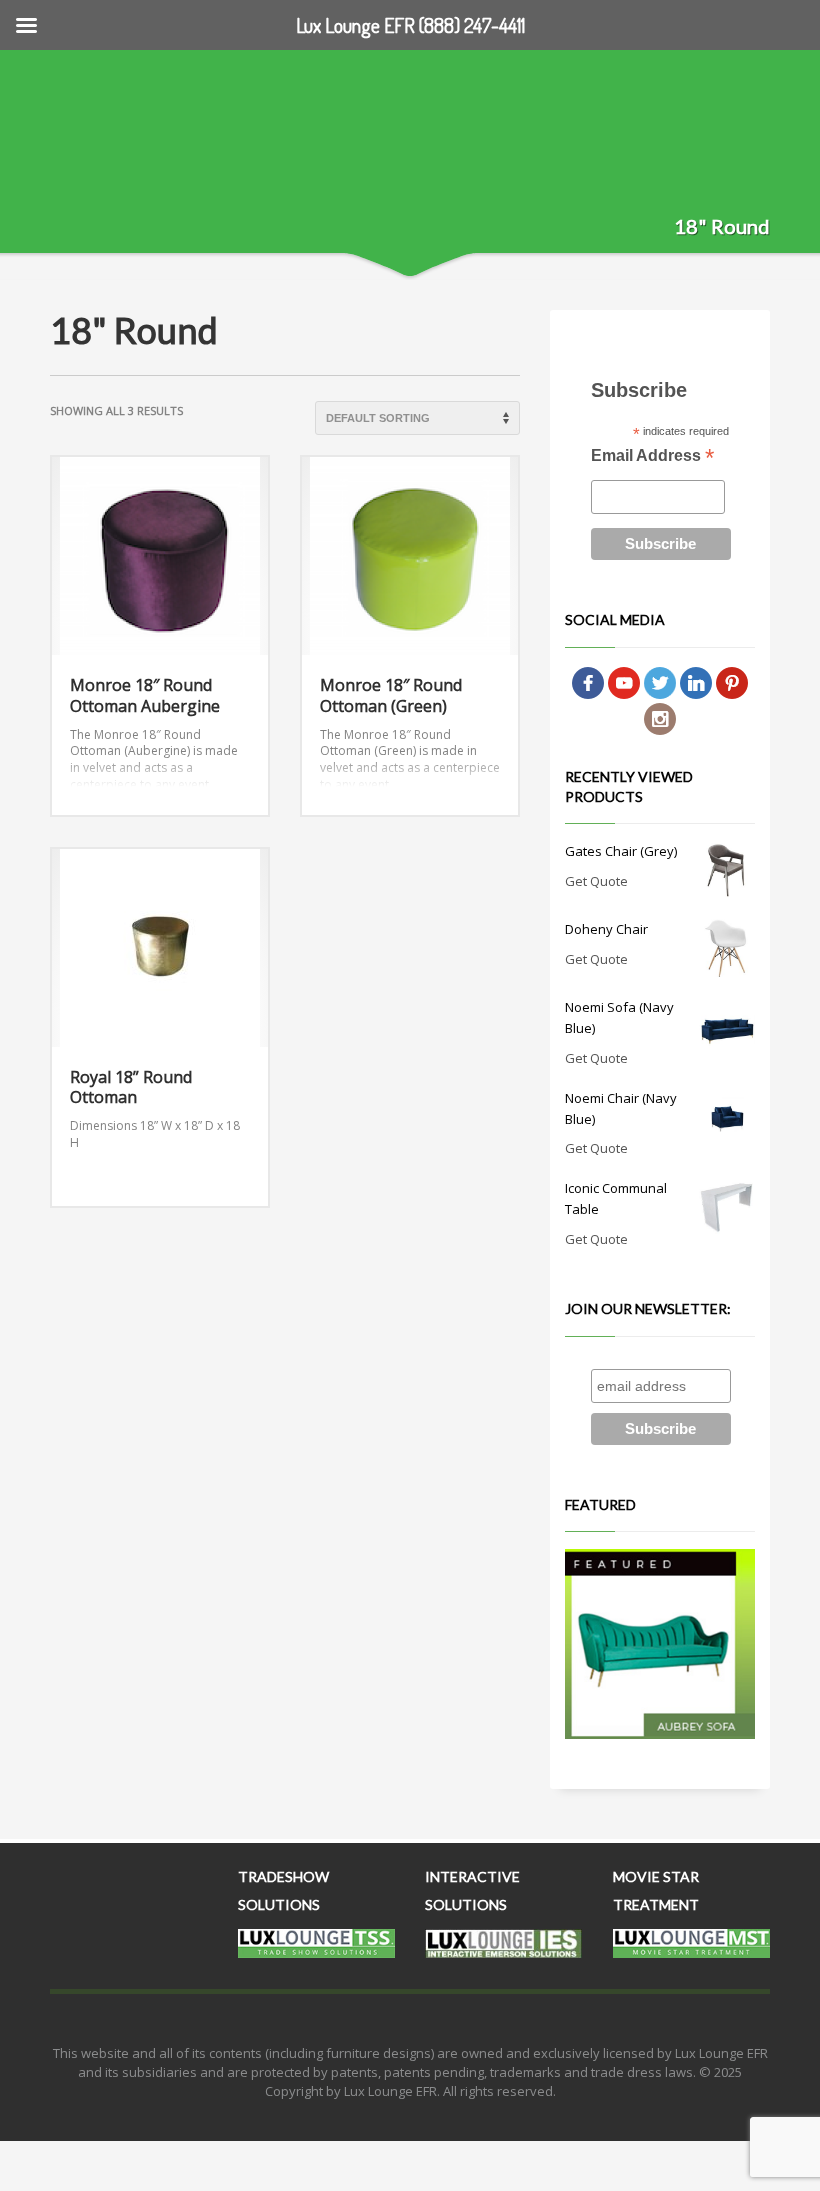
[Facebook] (588, 682)
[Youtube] (624, 682)
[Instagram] (660, 718)
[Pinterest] (732, 682)
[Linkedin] (696, 682)
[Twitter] (660, 682)
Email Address (652, 457)
